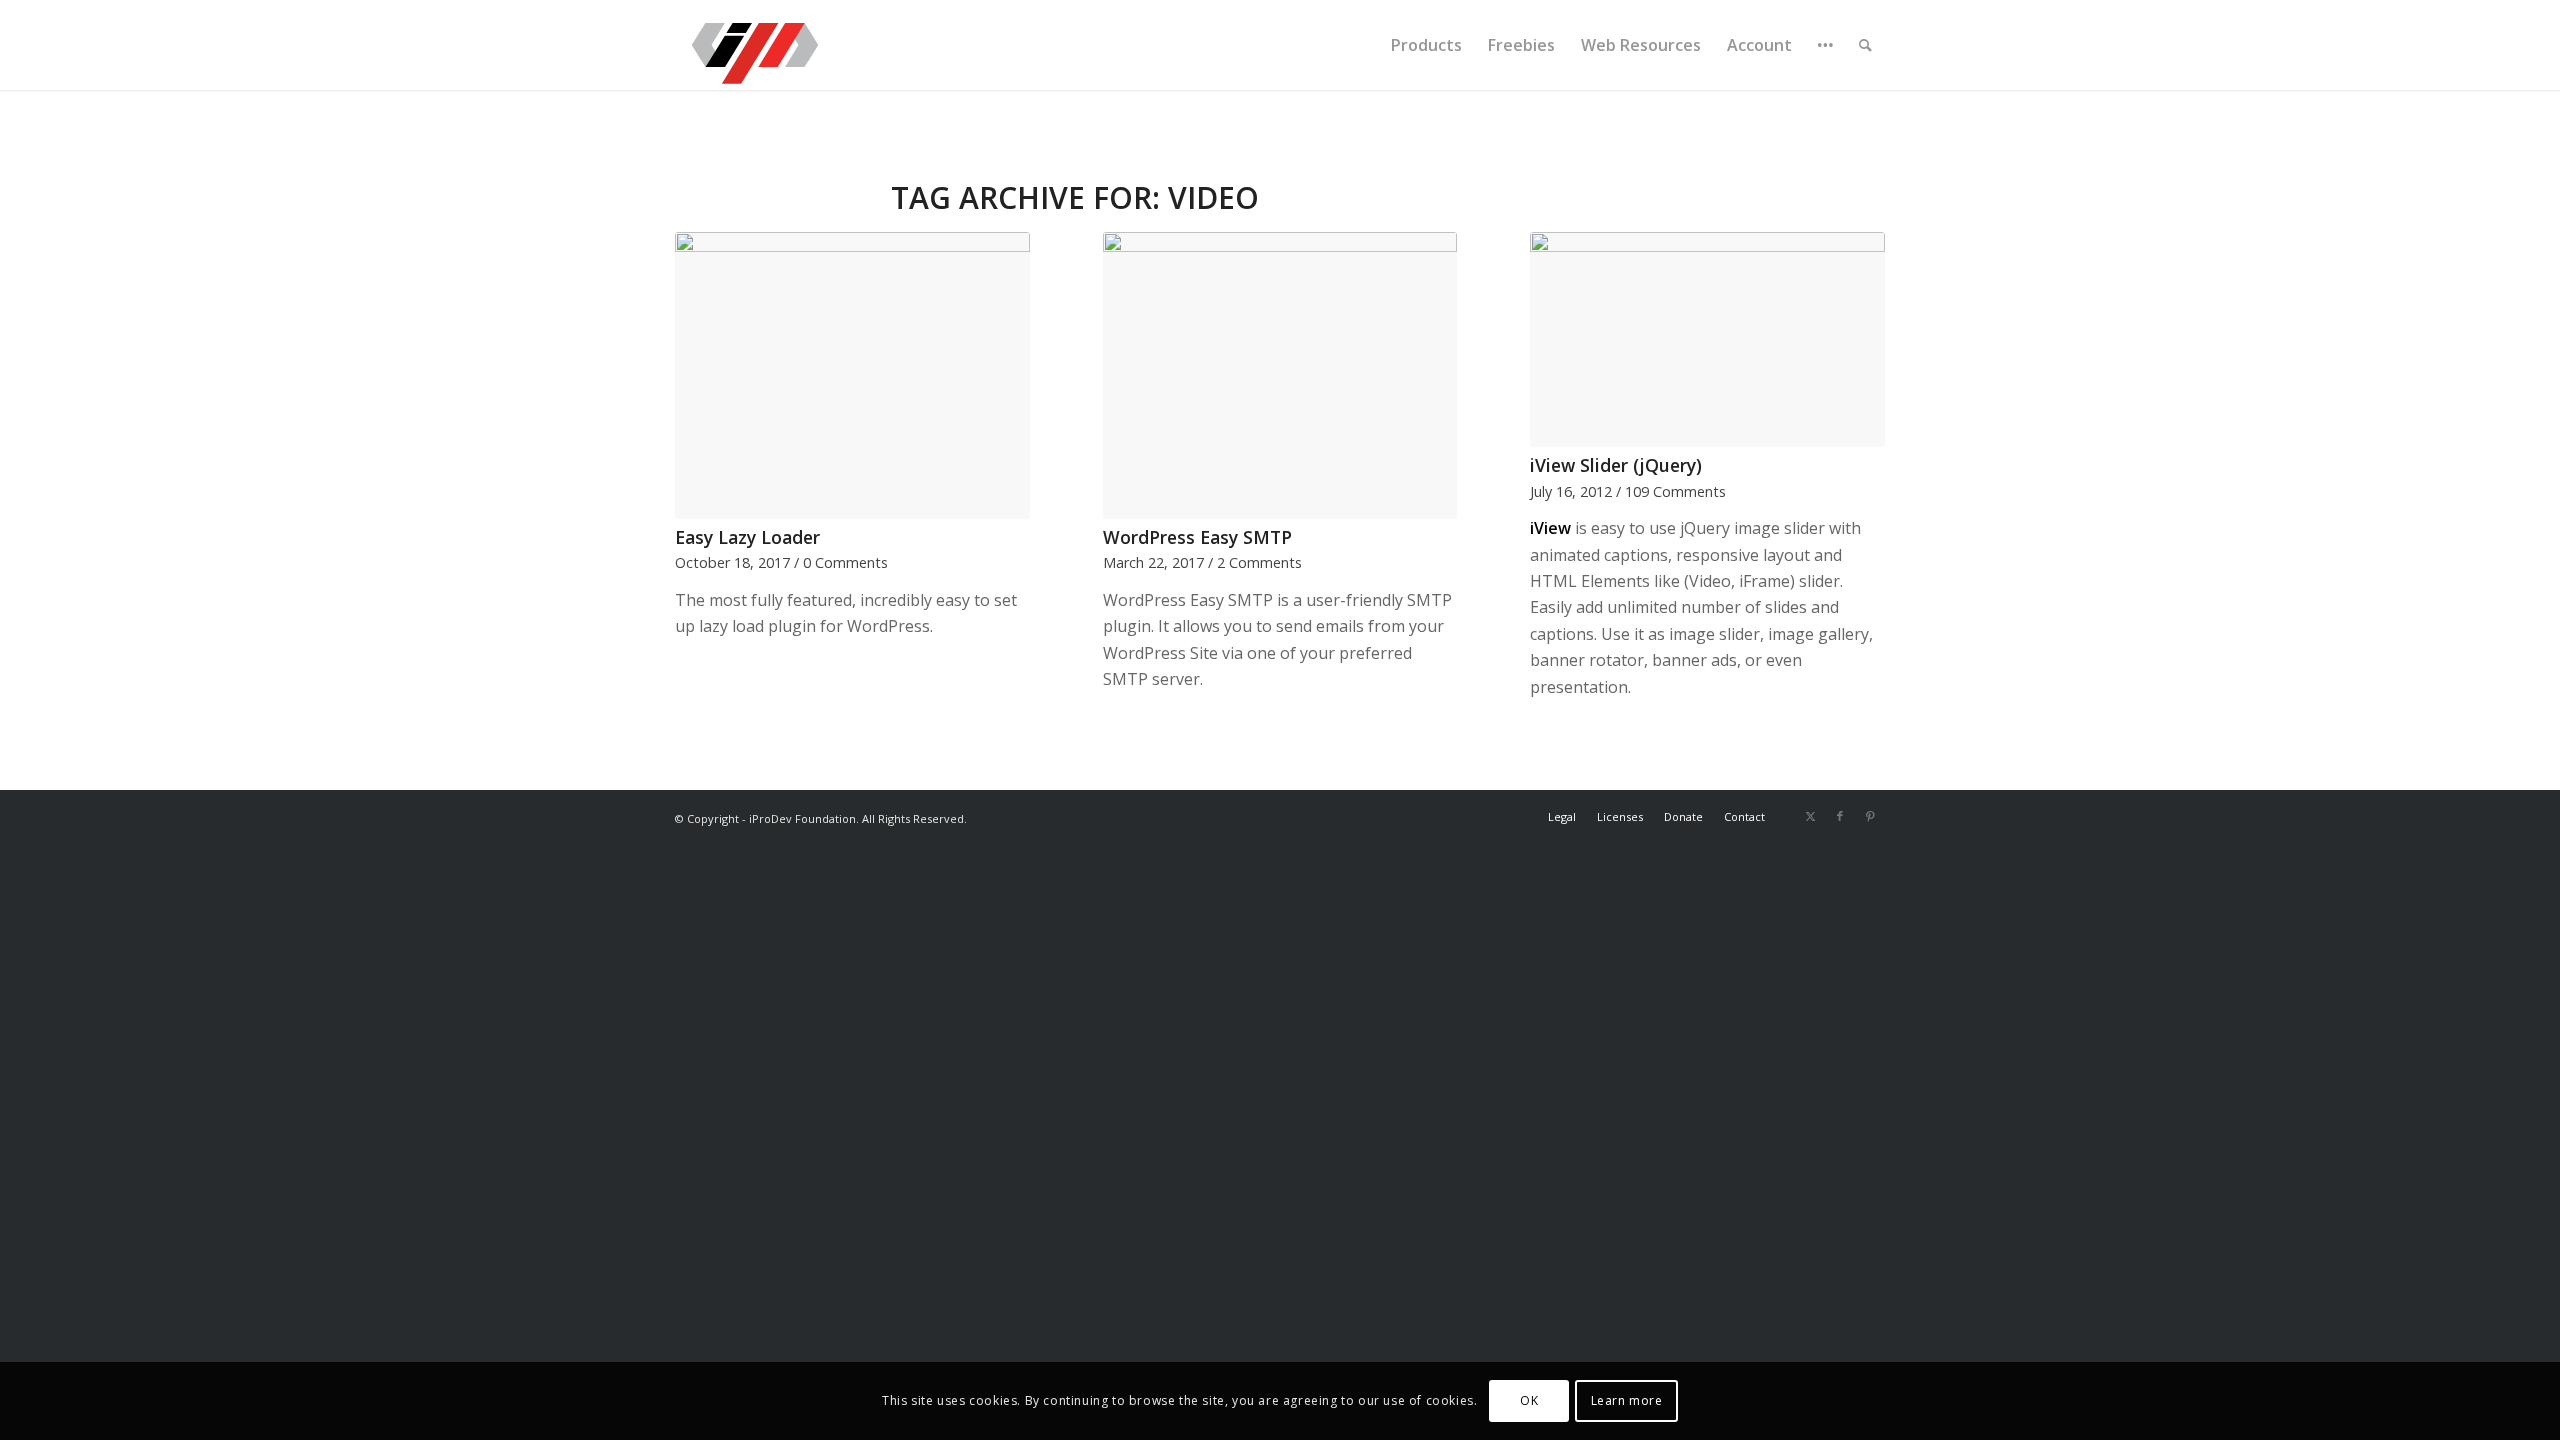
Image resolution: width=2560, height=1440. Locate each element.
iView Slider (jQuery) (1616, 465)
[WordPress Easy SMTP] (1280, 375)
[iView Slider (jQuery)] (1707, 339)
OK (1529, 1400)
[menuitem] (1426, 45)
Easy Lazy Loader (747, 537)
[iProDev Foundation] (755, 45)
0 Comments (845, 562)
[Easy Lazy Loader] (852, 375)
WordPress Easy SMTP (1197, 537)
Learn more (1627, 1400)
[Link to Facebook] (1840, 816)
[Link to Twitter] (1810, 816)
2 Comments (1259, 562)
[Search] (1865, 45)
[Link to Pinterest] (1870, 816)
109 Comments (1675, 491)
